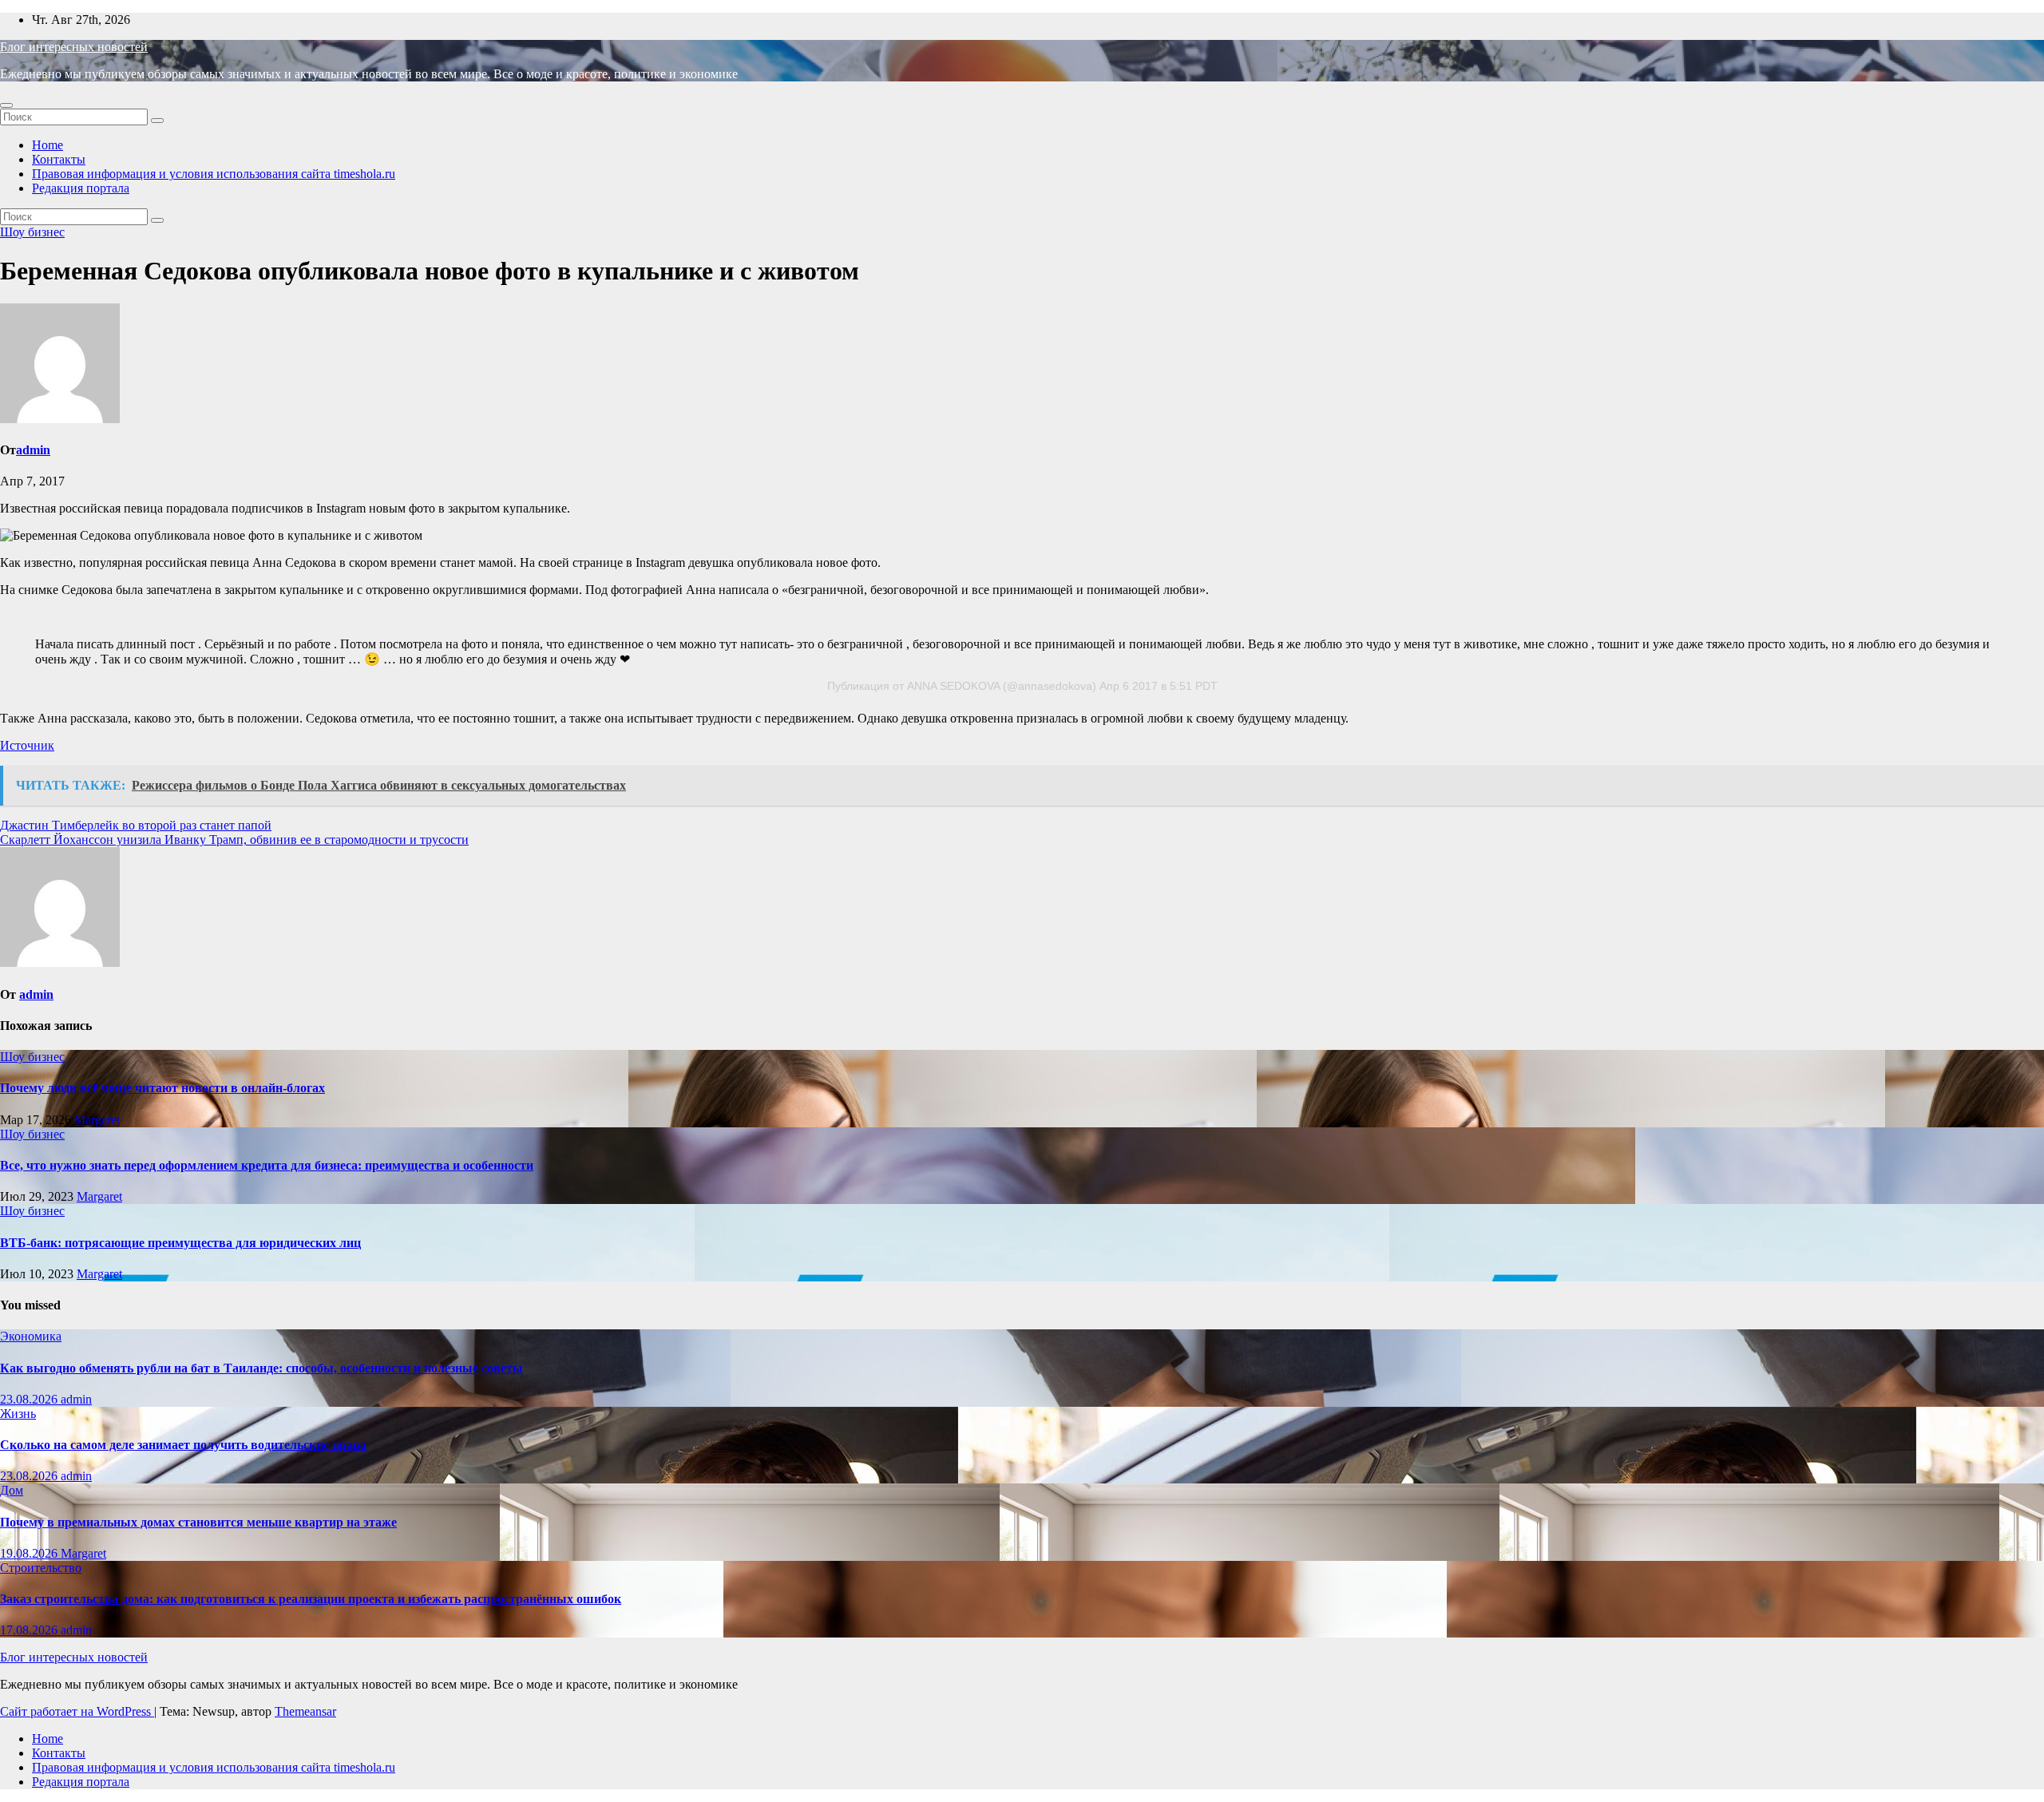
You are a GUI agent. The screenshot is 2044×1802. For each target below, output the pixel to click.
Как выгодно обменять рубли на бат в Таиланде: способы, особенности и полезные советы (261, 1368)
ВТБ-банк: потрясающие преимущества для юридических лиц (180, 1243)
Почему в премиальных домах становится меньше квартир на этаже (198, 1522)
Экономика (31, 1336)
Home (48, 145)
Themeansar (305, 1711)
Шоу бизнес (32, 232)
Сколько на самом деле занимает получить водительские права (183, 1445)
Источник (27, 745)
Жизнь (18, 1414)
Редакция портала (81, 188)
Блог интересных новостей (74, 47)
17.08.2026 (30, 1630)
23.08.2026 (30, 1399)
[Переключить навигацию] (6, 105)
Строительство (41, 1568)
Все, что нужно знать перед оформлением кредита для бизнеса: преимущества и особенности (267, 1165)
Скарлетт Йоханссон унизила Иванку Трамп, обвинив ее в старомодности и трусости (234, 840)
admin (33, 450)
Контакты (59, 159)
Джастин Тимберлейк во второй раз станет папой (136, 825)
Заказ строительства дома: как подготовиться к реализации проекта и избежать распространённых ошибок (311, 1599)
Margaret (97, 1120)
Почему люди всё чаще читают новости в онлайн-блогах (162, 1088)
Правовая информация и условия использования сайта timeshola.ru (214, 174)
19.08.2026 (30, 1553)
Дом (12, 1490)
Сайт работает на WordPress (77, 1711)
